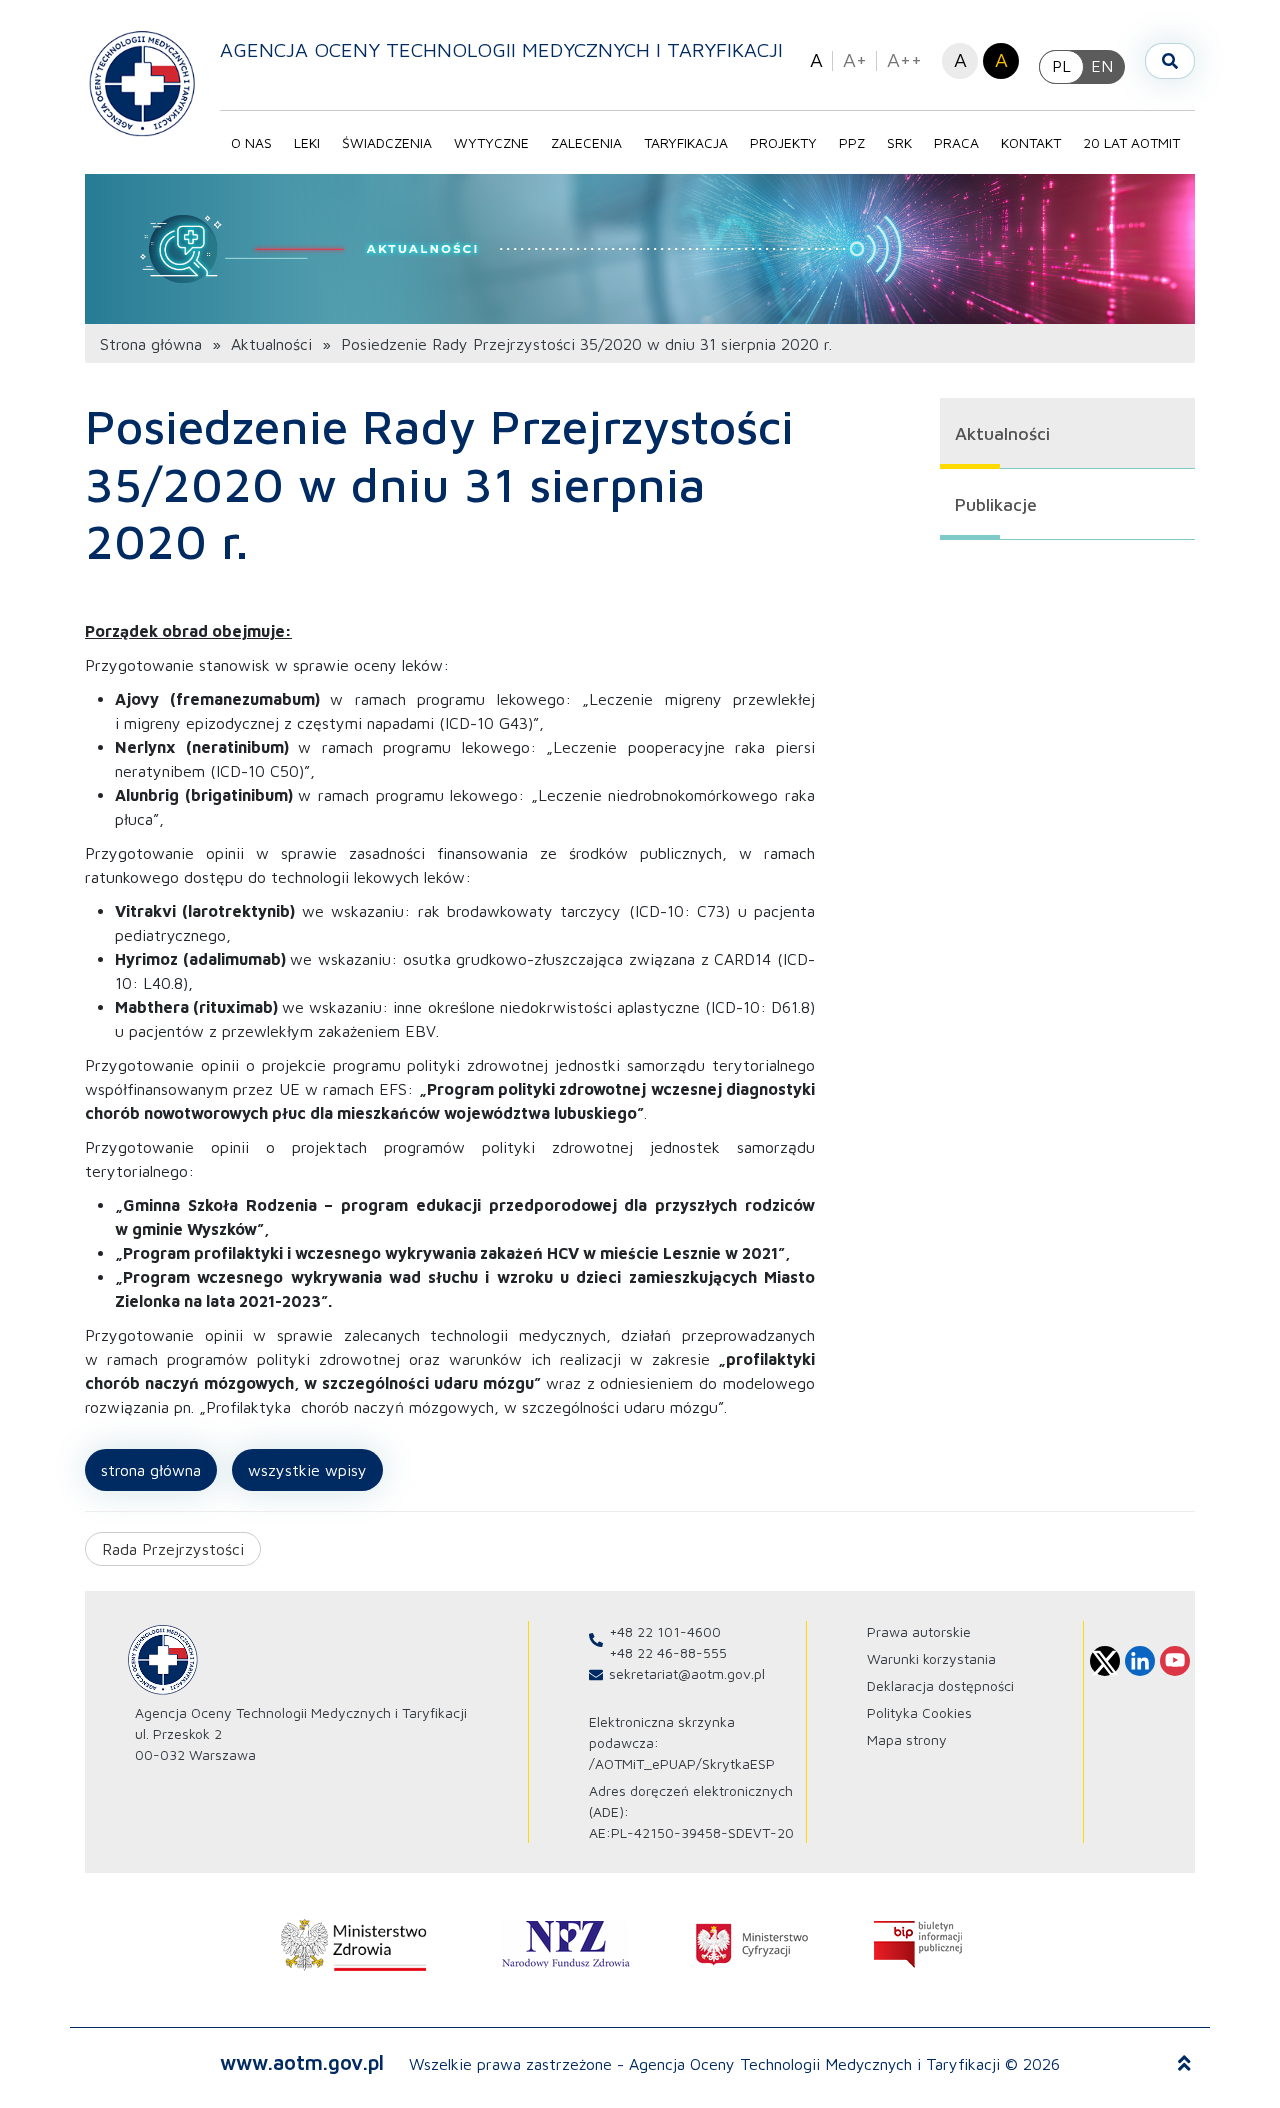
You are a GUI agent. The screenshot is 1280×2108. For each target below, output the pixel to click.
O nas (251, 142)
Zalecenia (586, 142)
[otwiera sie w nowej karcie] (354, 1945)
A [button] (816, 59)
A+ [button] (855, 59)
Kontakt (1031, 142)
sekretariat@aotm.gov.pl (687, 1673)
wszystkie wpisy (307, 1470)
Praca (956, 142)
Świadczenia (387, 142)
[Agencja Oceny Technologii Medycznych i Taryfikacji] (142, 82)
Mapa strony (907, 1739)
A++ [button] (904, 59)
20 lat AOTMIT (1131, 142)
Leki (307, 142)
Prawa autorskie (919, 1631)
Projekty (783, 142)
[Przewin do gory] (1184, 2064)
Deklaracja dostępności (940, 1685)
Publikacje (996, 504)
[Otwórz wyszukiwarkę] (1170, 61)
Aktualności (271, 344)
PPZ (852, 142)
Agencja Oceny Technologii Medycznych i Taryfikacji (501, 49)
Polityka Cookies (919, 1712)
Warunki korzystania (931, 1658)
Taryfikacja (686, 142)
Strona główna (151, 344)
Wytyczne (491, 142)
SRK (899, 142)
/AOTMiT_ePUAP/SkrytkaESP (682, 1763)
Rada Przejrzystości (173, 1549)
